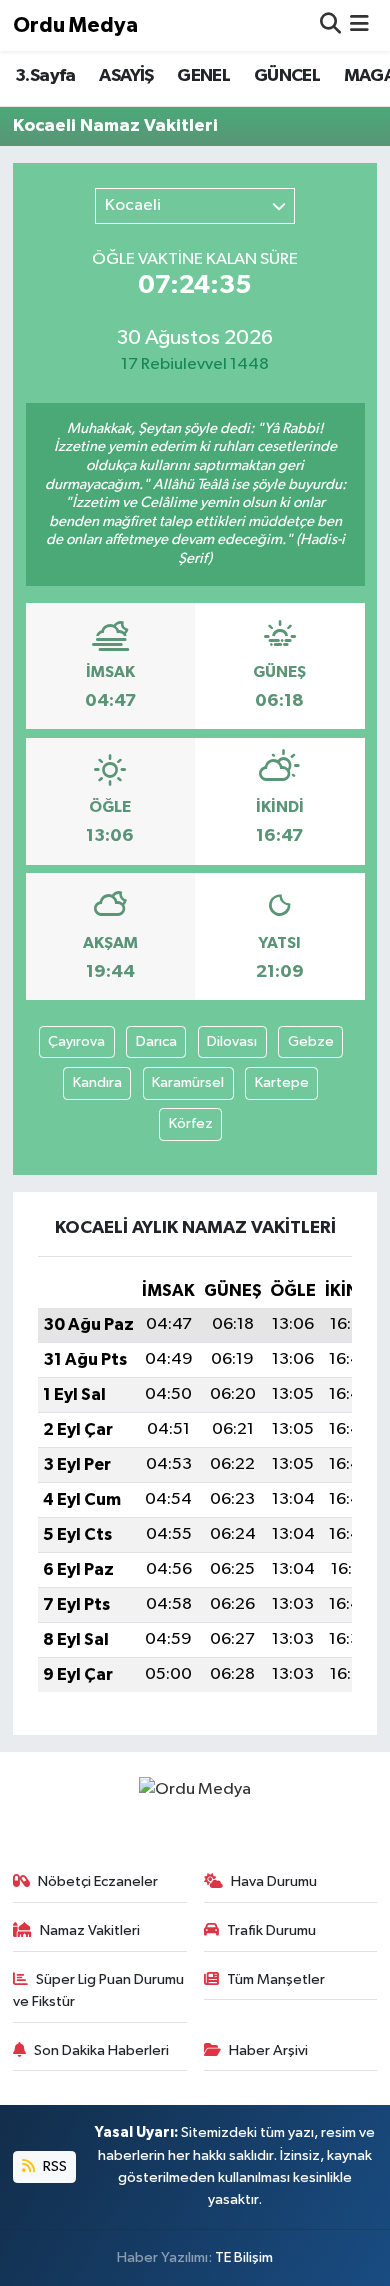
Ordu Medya (75, 25)
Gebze (311, 1041)
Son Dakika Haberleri (101, 2050)
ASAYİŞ (126, 76)
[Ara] (330, 25)
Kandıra (97, 1082)
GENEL (203, 76)
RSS (53, 2166)
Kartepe (282, 1082)
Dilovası (232, 1041)
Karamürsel (188, 1082)
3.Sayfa (45, 76)
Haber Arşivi (268, 2050)
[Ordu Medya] (195, 1789)
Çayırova (76, 1041)
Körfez (191, 1123)
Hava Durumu (274, 1881)
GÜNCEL (287, 76)
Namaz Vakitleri (90, 1930)
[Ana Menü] (359, 25)
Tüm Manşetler (276, 1979)
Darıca (156, 1041)
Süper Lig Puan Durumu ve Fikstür (99, 1990)
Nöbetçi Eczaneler (98, 1881)
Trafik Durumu (271, 1930)
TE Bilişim (244, 2257)
